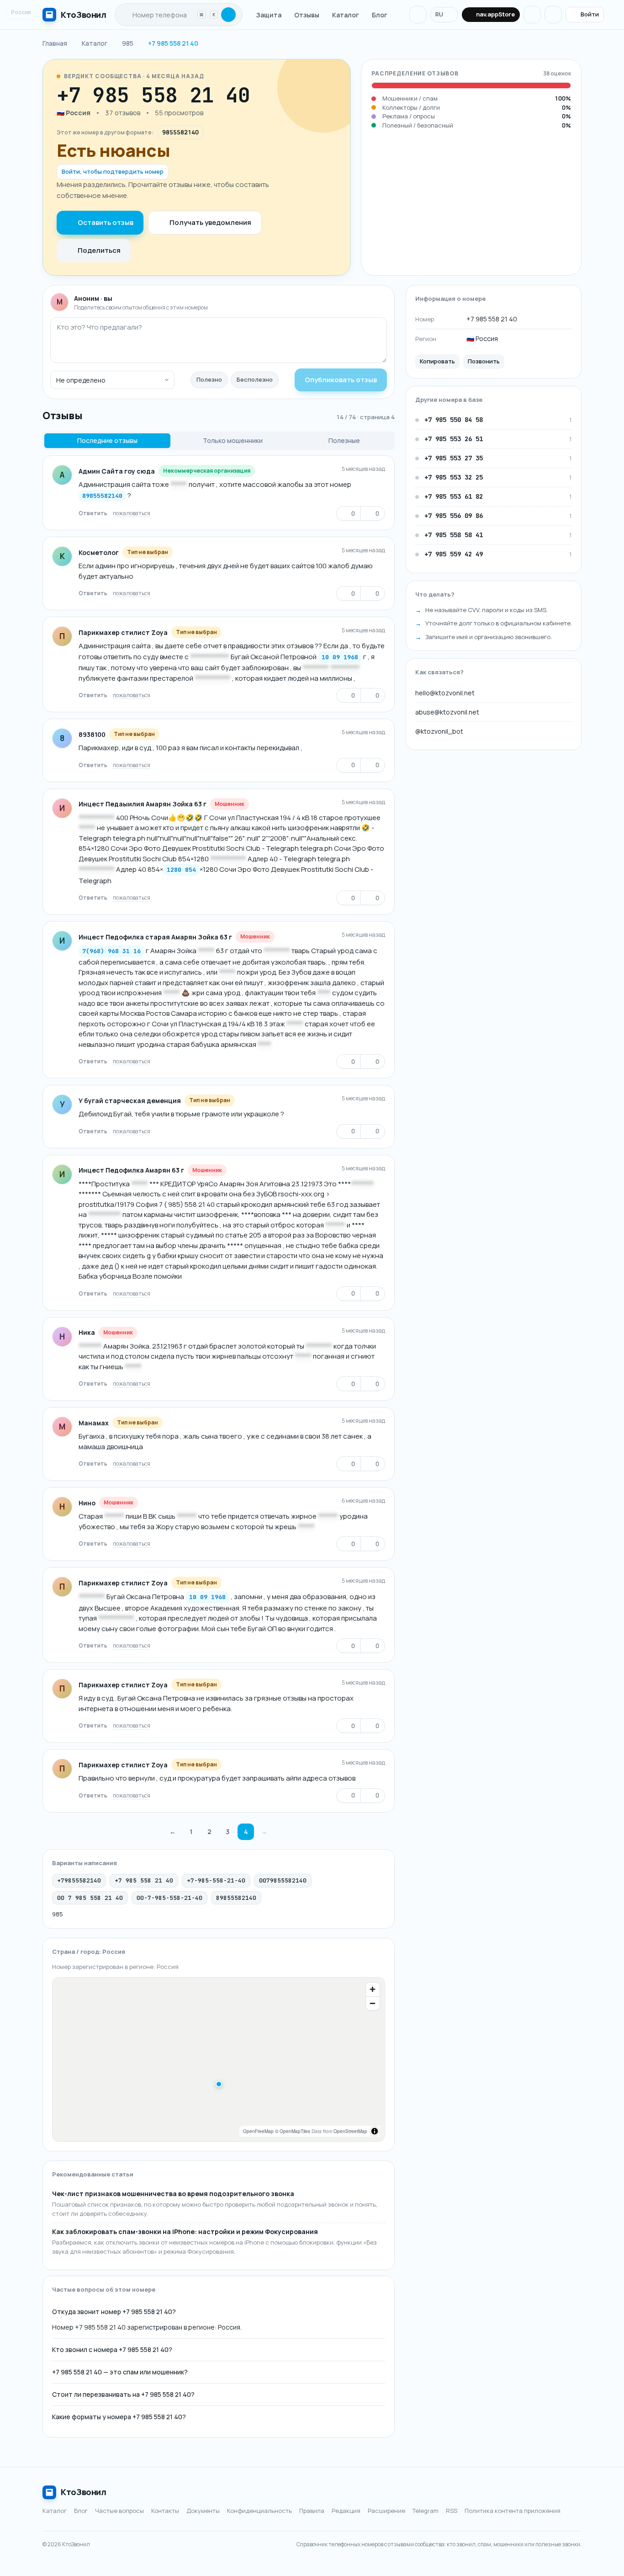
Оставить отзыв (106, 222)
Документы (203, 2511)
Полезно (209, 379)
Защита (269, 15)
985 (58, 1914)
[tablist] (219, 441)
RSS (452, 2511)
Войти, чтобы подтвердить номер (113, 171)
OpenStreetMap (350, 2131)
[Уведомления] (418, 15)
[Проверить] (228, 15)
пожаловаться (132, 513)
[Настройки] (553, 15)
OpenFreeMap (258, 2131)
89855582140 (102, 496)
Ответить (93, 513)
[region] (219, 2059)
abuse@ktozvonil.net (447, 712)
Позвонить (484, 361)
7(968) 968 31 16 (111, 951)
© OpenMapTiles (293, 2131)
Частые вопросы (119, 2511)
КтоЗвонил (84, 2492)
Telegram (426, 2511)
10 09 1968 (340, 657)
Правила (312, 2511)
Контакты (165, 2511)
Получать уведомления (210, 222)
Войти (590, 14)
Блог (380, 15)
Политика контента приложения (513, 2511)
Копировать (437, 361)
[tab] (107, 441)
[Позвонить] (277, 95)
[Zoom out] (373, 2003)
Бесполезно (255, 379)
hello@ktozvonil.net (445, 693)
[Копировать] (260, 95)
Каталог (346, 15)
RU (439, 14)
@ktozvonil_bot (439, 731)
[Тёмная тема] (532, 15)
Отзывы (307, 15)
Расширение (386, 2511)
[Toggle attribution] (375, 2131)
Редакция (346, 2511)
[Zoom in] (373, 1989)
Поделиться (99, 250)
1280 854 (181, 870)
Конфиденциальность (259, 2511)
